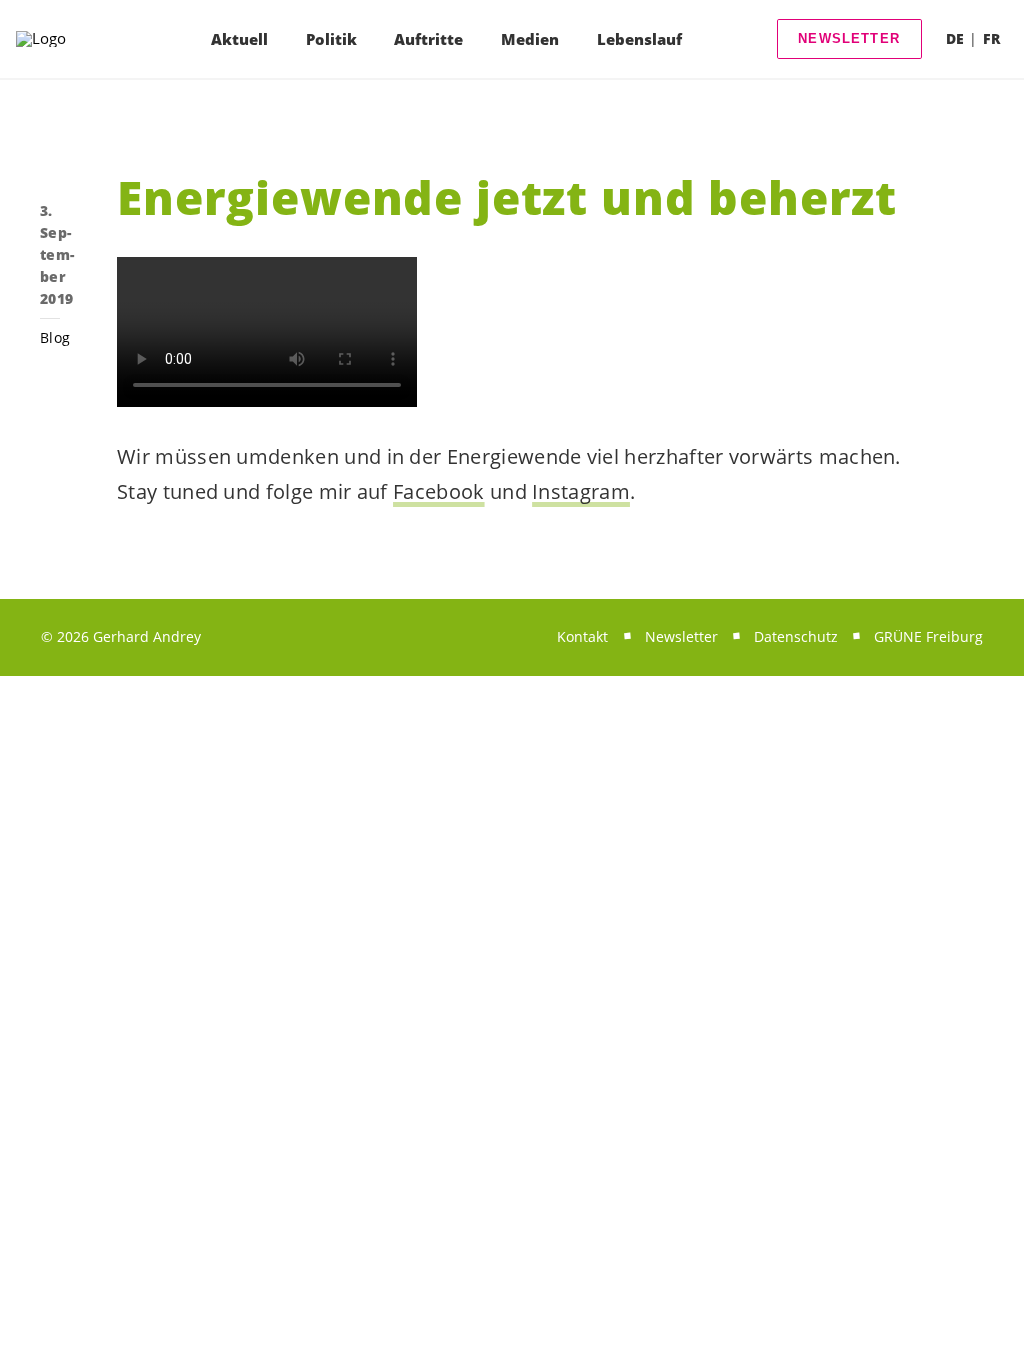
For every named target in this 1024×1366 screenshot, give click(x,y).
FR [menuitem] (991, 38)
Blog (55, 337)
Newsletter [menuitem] (681, 636)
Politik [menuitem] (331, 39)
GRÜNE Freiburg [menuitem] (928, 636)
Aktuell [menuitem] (239, 39)
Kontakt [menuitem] (582, 636)
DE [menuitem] (955, 38)
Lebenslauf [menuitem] (639, 39)
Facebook (439, 491)
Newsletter (849, 38)
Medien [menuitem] (530, 39)
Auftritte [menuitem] (428, 39)
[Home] (66, 39)
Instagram (581, 491)
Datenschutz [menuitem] (796, 636)
